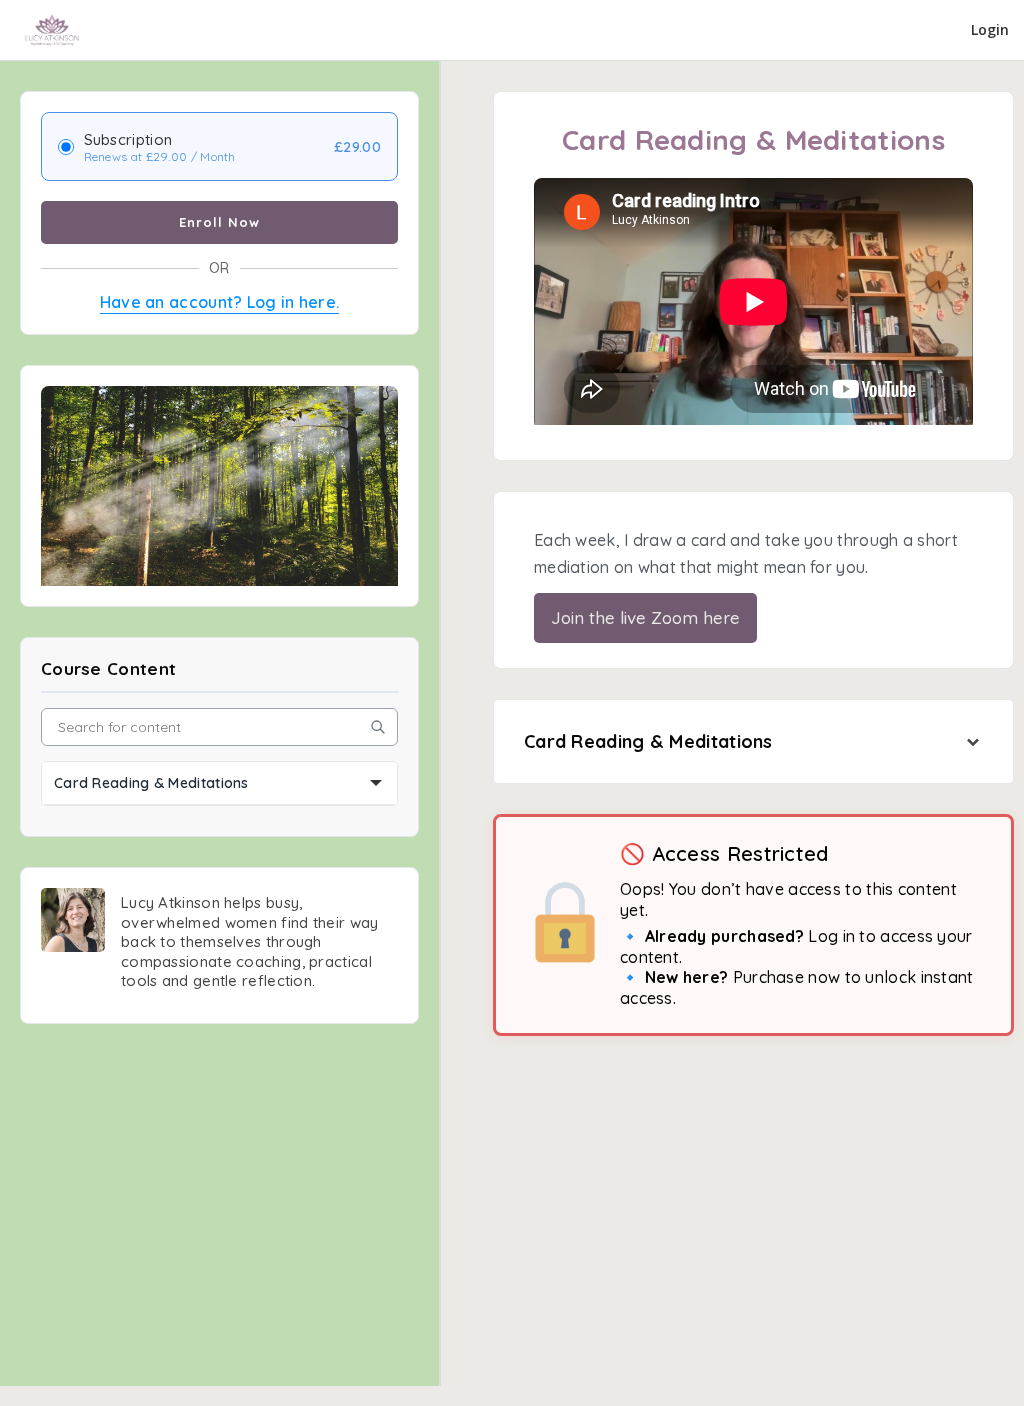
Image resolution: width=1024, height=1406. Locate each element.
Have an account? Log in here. (220, 302)
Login (990, 29)
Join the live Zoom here (645, 617)
